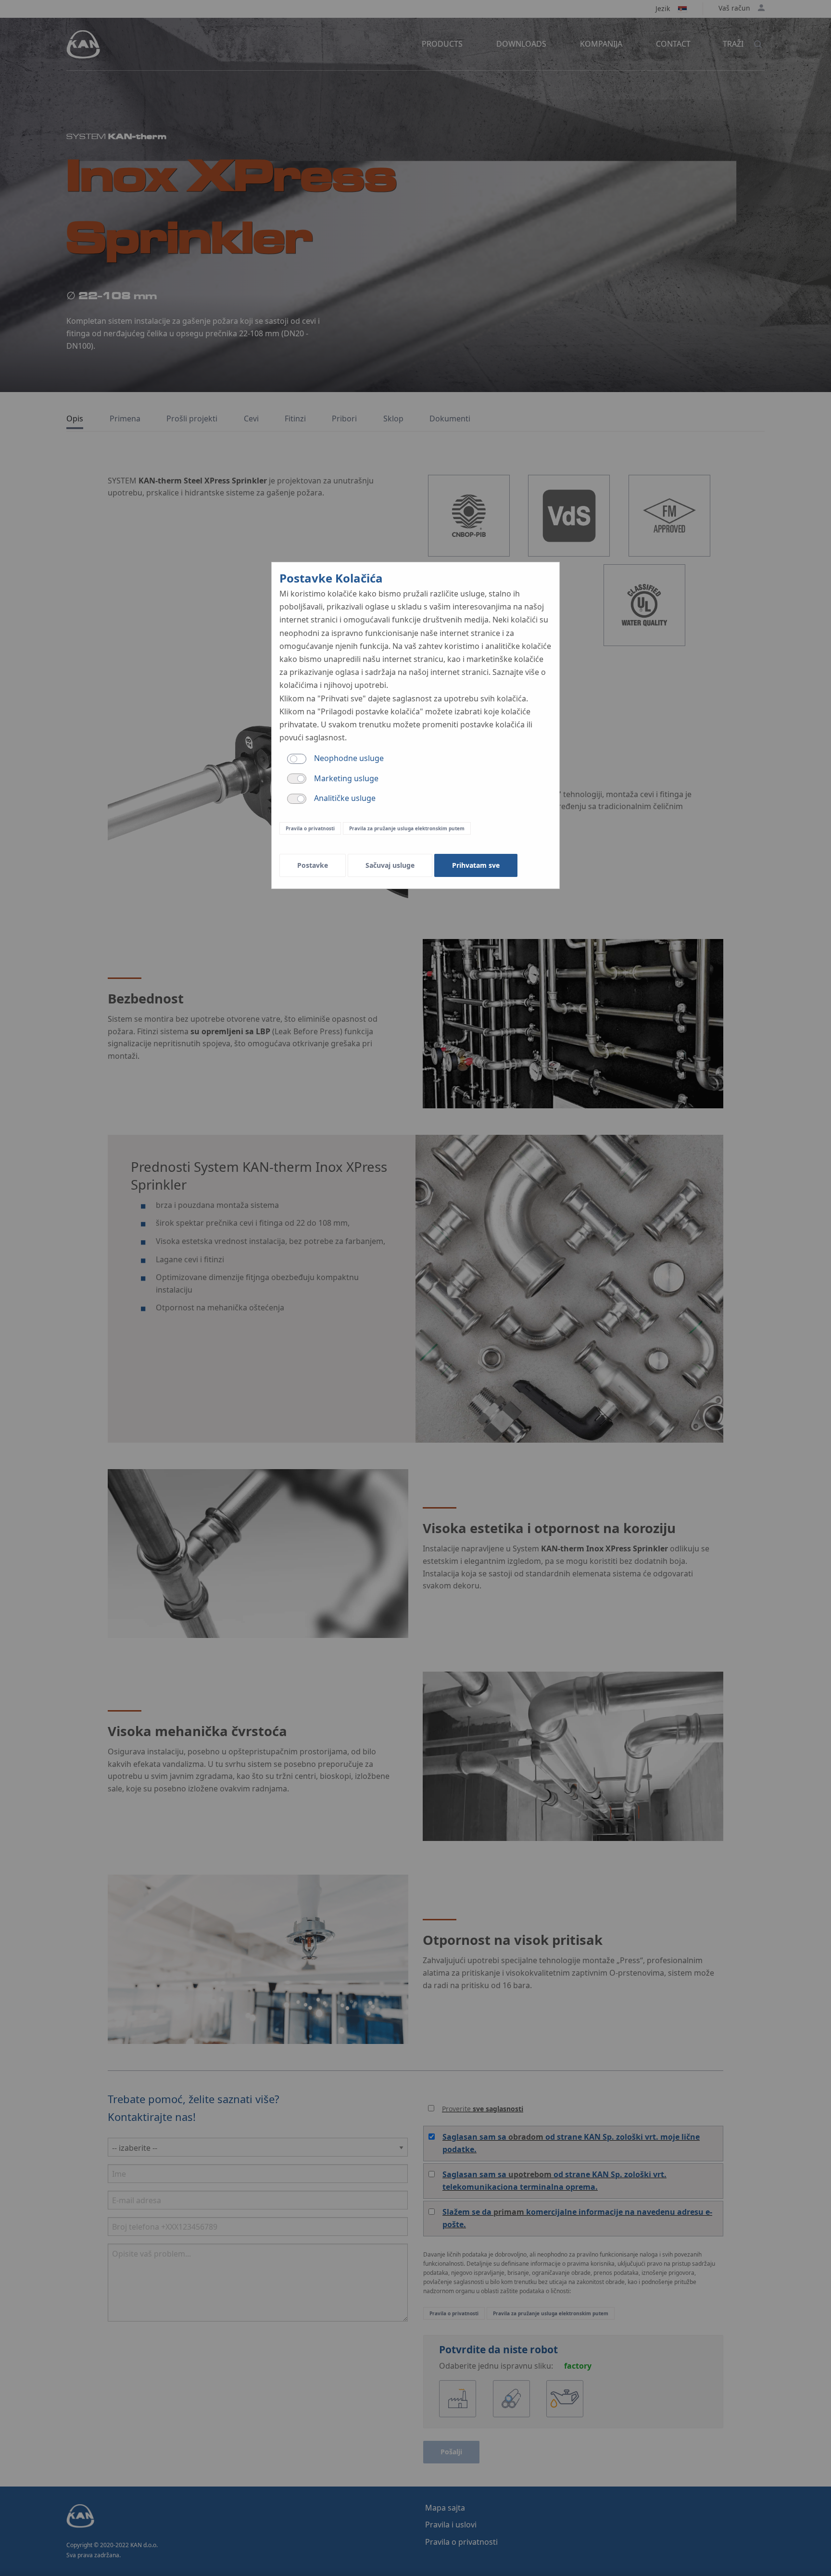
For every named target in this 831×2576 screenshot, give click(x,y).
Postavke (313, 865)
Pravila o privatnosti (310, 828)
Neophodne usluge (349, 758)
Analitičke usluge (345, 798)
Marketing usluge (346, 778)
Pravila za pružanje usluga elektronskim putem (407, 828)
